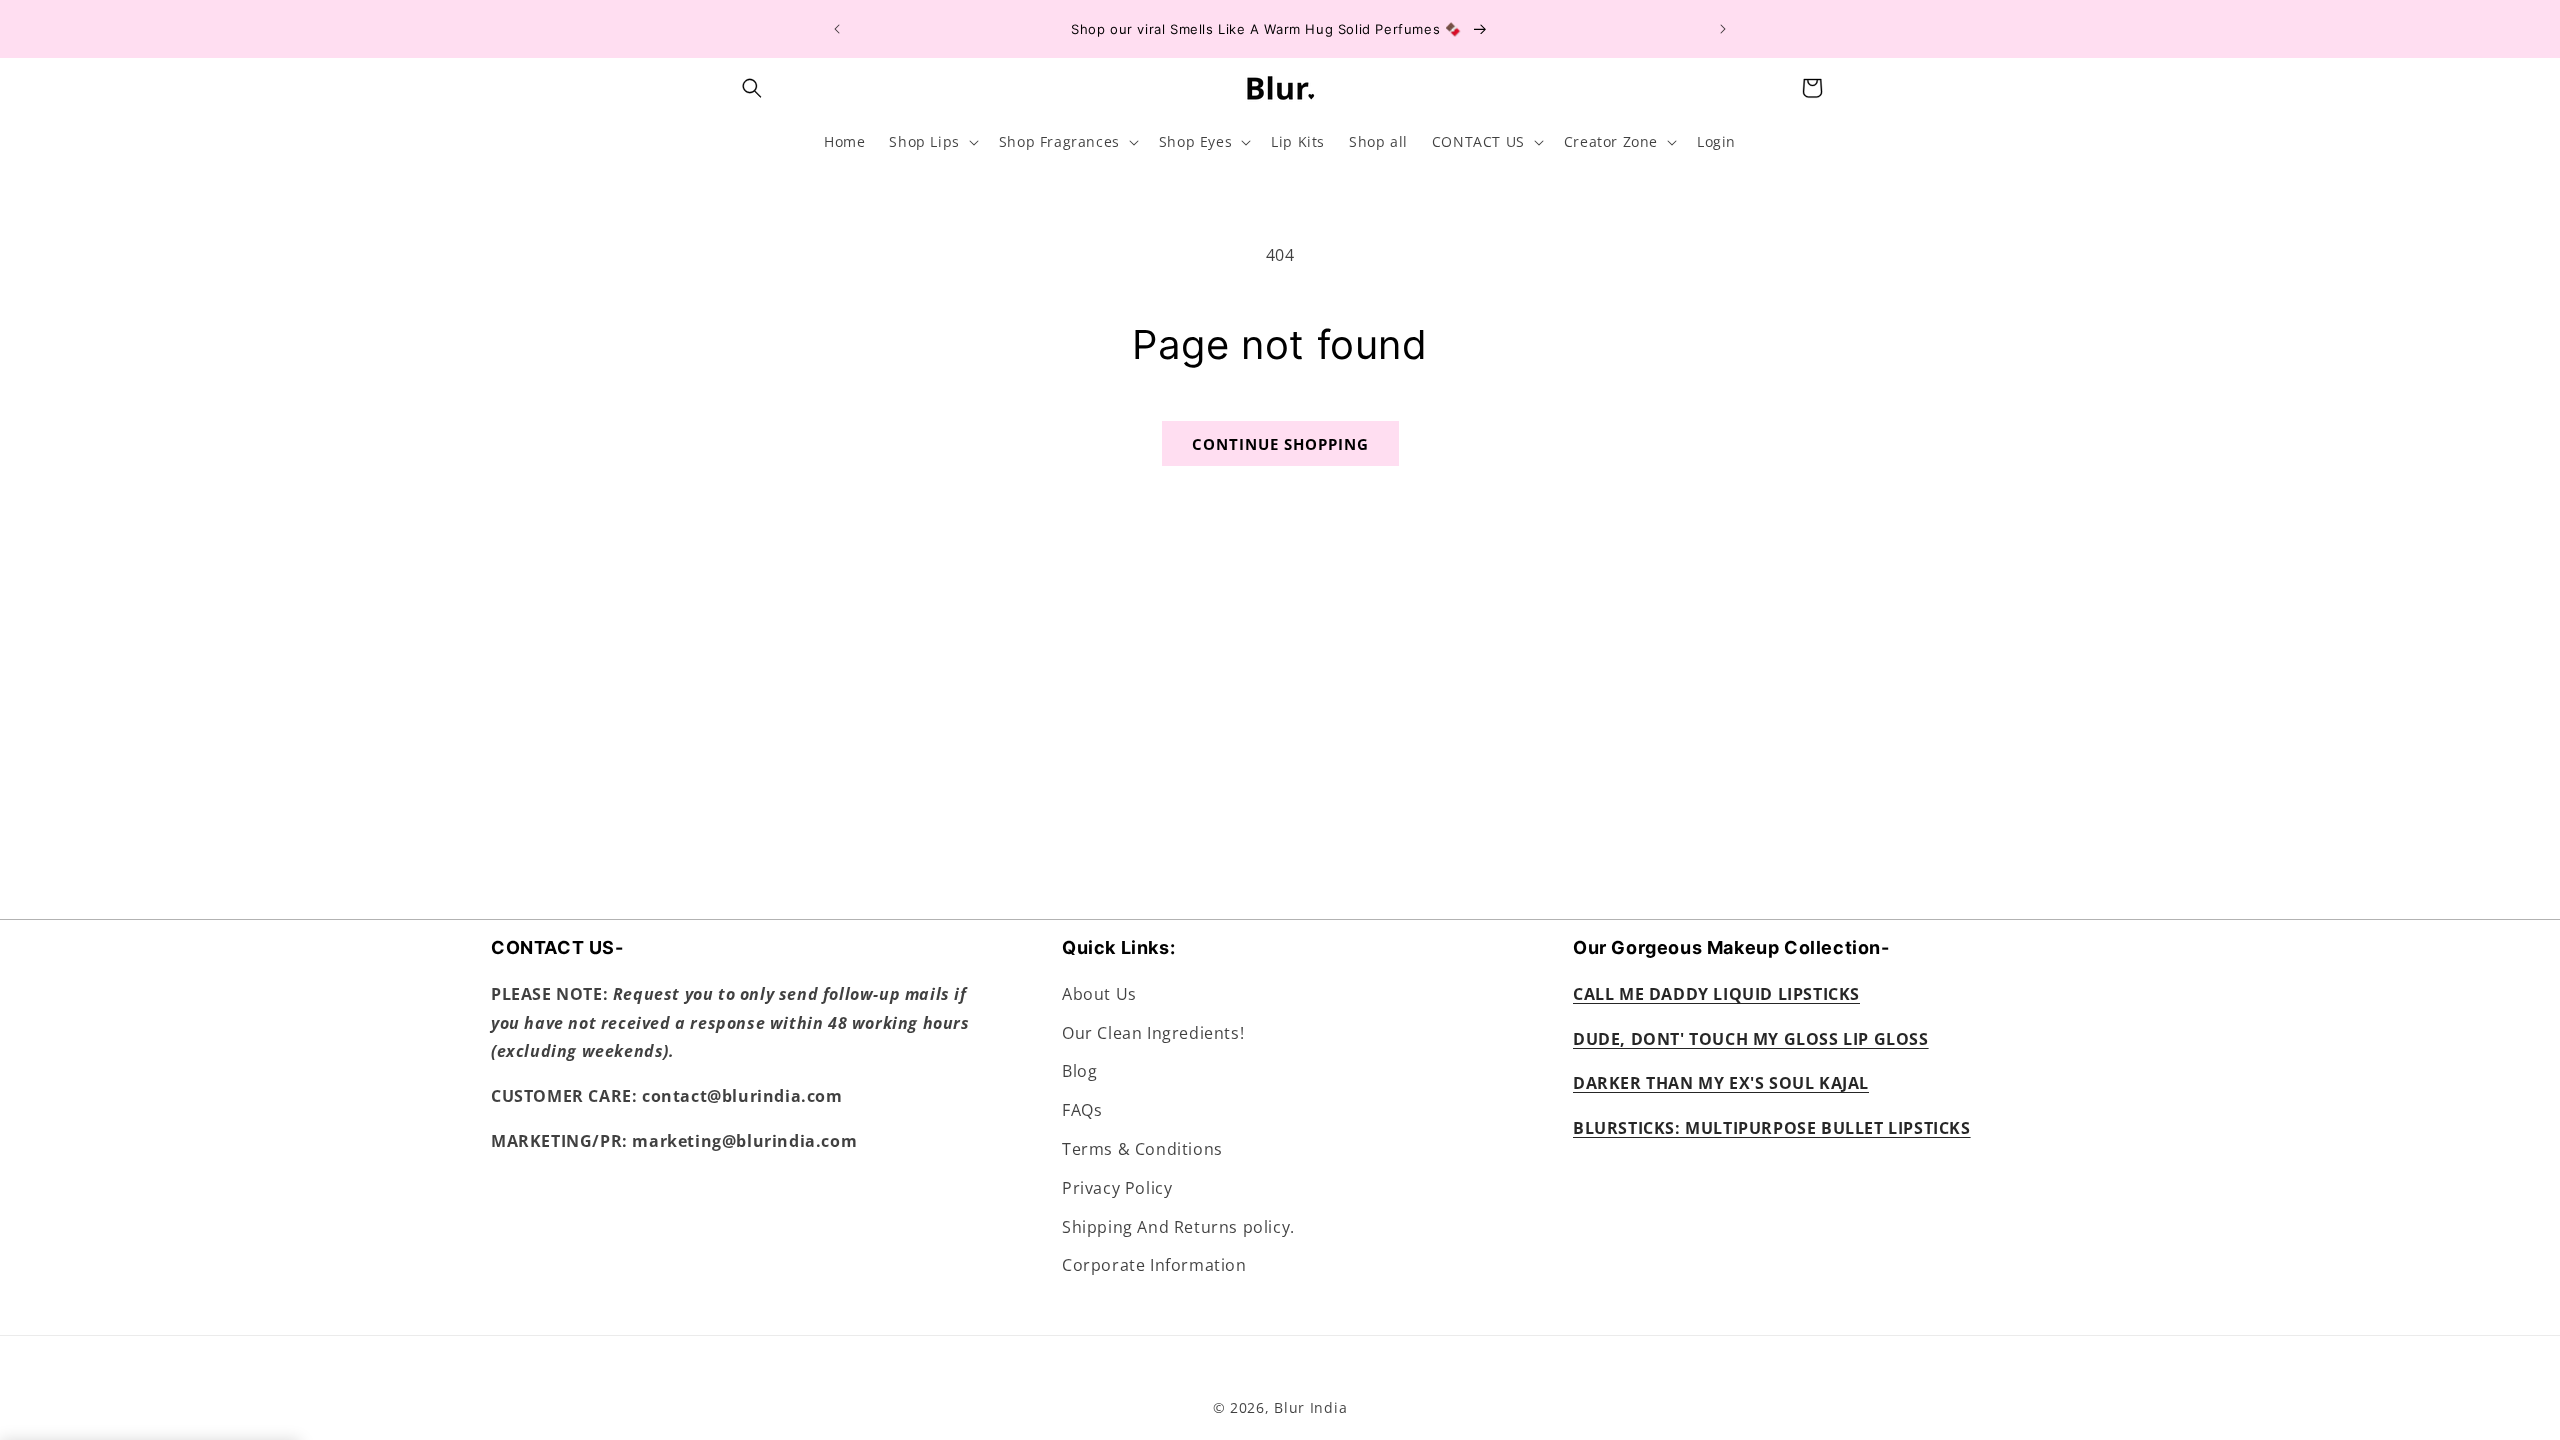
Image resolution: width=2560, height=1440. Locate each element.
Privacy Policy (1117, 1188)
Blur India (1310, 1407)
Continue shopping (1280, 444)
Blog (1079, 1071)
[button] (752, 88)
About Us (1099, 994)
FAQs (1082, 1110)
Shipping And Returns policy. (1178, 1227)
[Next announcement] (1723, 29)
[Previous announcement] (837, 29)
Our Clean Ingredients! (1153, 1033)
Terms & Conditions (1142, 1149)
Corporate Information (1154, 1265)
